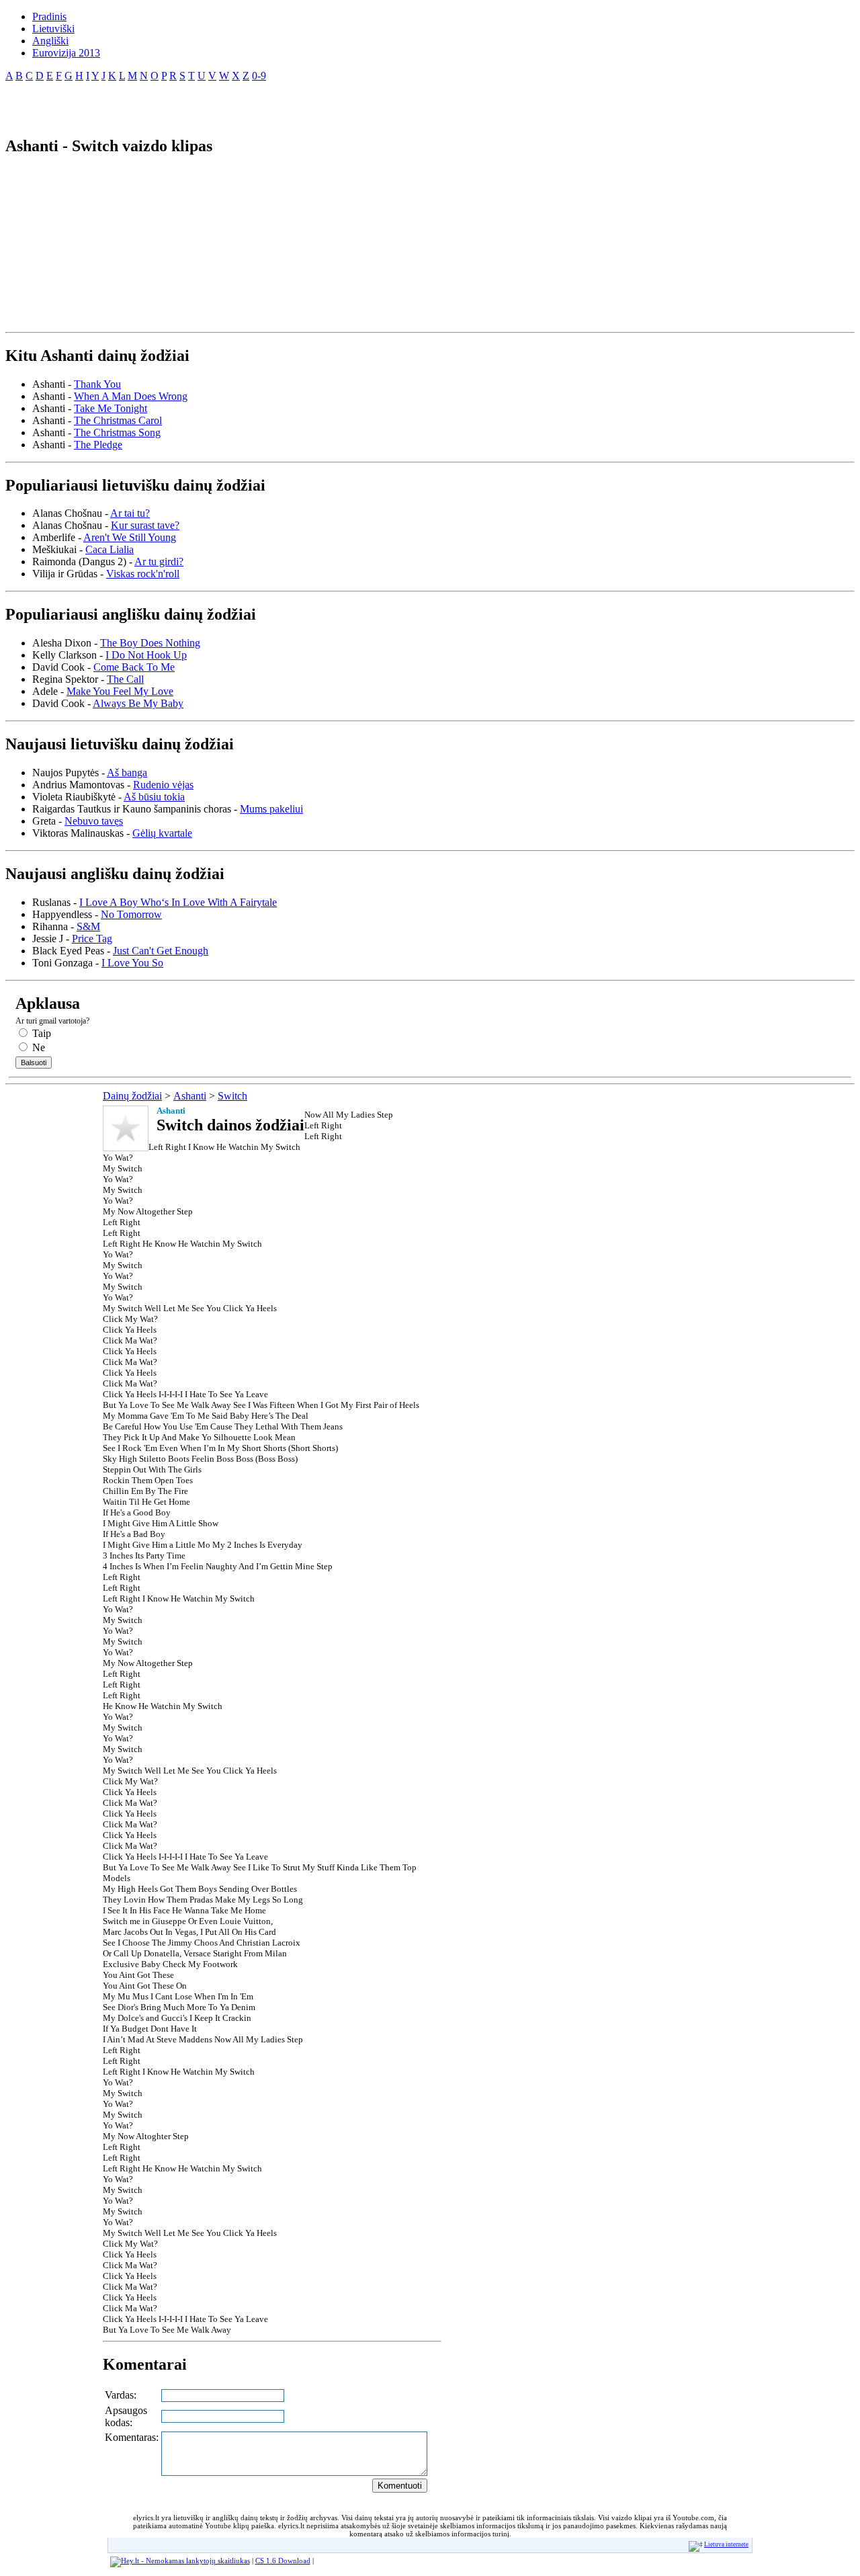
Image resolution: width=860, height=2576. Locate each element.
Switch (232, 1096)
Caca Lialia (110, 549)
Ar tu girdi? (159, 562)
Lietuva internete (726, 2544)
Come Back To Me (134, 667)
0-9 (259, 76)
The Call (125, 679)
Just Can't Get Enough (161, 951)
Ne (37, 1047)
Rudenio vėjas (163, 785)
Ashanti (190, 1096)
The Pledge (98, 445)
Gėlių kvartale (162, 833)
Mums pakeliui (271, 809)
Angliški (50, 41)
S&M (88, 926)
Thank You (97, 384)
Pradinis (49, 16)
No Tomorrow (131, 914)
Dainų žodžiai (132, 1096)
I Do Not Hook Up (146, 655)
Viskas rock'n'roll (143, 574)
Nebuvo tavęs (94, 821)
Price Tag (92, 939)
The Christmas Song (117, 432)
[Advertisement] (163, 103)
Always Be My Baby (138, 703)
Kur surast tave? (145, 525)
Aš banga (127, 773)
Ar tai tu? (130, 513)
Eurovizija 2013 (66, 53)
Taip (40, 1033)
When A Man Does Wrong (131, 396)
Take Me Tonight (111, 408)
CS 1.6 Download (283, 2561)
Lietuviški (53, 29)
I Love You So (132, 963)
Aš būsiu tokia (154, 797)
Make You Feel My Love (120, 691)
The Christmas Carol (118, 420)
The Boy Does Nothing (150, 643)
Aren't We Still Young (130, 537)
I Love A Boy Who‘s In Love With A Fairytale (178, 902)
